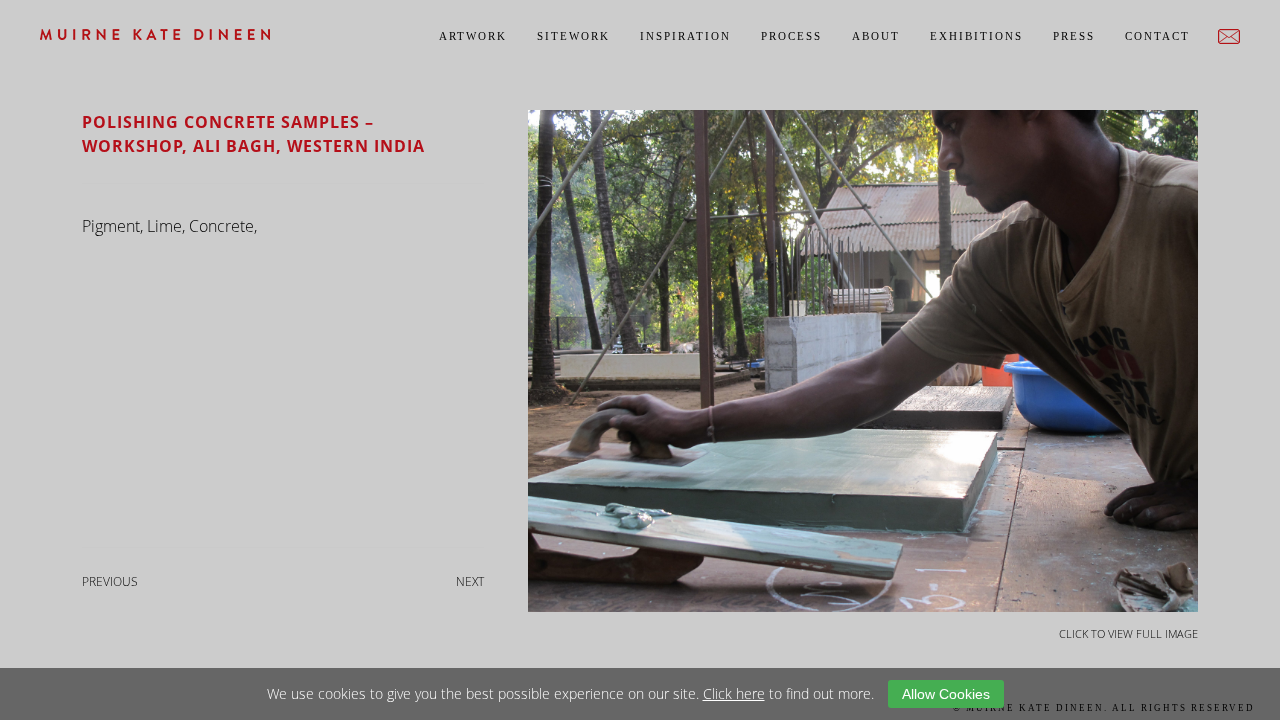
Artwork (473, 36)
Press (1074, 36)
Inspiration (685, 36)
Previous (110, 581)
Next (470, 581)
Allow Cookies (946, 694)
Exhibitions (976, 36)
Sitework (573, 36)
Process (791, 36)
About (876, 36)
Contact (1157, 36)
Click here (734, 693)
